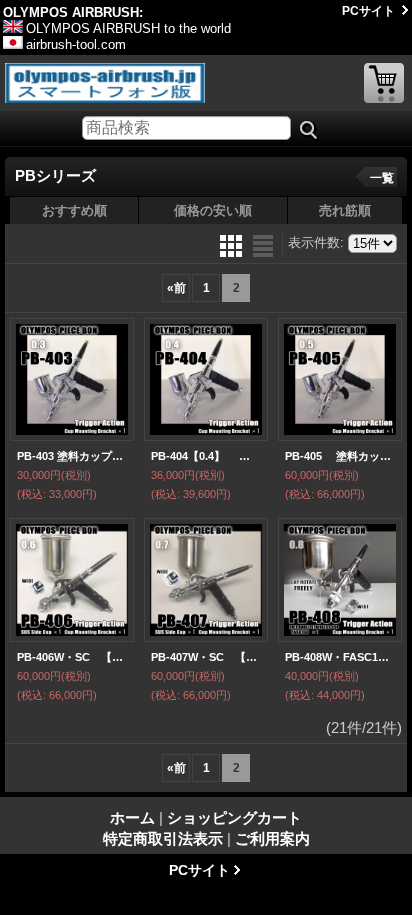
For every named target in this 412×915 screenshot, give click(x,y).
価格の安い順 (213, 210)
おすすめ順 (74, 210)
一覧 (382, 178)
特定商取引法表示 (163, 838)
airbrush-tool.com (76, 44)
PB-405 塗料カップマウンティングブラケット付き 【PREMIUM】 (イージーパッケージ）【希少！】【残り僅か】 (340, 456)
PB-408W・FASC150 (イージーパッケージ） (340, 657)
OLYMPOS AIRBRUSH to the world (128, 28)
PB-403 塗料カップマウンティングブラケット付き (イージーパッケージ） (72, 456)
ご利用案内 (272, 838)
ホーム (132, 817)
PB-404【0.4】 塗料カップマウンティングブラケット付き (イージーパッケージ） (206, 456)
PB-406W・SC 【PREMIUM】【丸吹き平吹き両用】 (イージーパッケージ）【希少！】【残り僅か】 (72, 657)
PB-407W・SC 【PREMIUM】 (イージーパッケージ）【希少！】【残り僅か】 (206, 657)
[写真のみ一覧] (233, 244)
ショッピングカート (384, 83)
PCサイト (368, 11)
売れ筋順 (345, 210)
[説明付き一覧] (263, 244)
